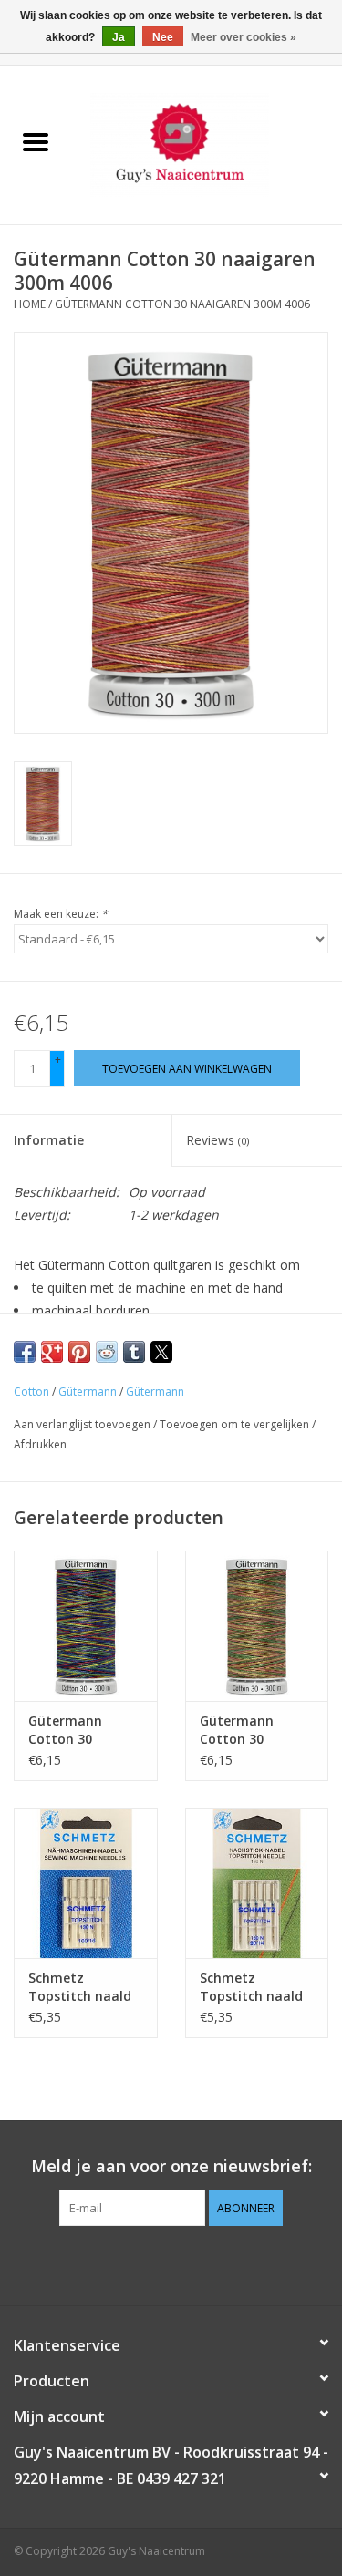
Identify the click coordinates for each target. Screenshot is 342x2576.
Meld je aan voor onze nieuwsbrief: (171, 2166)
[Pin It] (79, 1352)
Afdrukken (40, 1444)
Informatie (49, 1140)
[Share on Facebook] (25, 1352)
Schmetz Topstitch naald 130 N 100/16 (80, 1987)
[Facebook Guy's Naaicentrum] (139, 2263)
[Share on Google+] (52, 1352)
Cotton (31, 1391)
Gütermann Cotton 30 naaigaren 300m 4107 (252, 1730)
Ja (119, 37)
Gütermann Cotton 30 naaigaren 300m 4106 (80, 1730)
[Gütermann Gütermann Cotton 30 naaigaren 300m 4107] (257, 1626)
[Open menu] (36, 141)
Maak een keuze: (61, 914)
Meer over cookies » (244, 37)
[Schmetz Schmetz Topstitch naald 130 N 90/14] (257, 1884)
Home (30, 304)
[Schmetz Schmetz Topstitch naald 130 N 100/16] (86, 1884)
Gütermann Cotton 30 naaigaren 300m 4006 (182, 304)
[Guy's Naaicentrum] (207, 144)
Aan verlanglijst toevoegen (83, 1424)
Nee (163, 37)
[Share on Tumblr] (134, 1352)
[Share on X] (161, 1352)
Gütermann (88, 1391)
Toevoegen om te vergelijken (236, 1424)
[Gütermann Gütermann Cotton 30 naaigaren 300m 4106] (86, 1626)
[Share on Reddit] (107, 1352)
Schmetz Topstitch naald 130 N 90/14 (251, 1987)
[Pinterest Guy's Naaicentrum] (171, 2263)
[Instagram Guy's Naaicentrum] (204, 2263)
